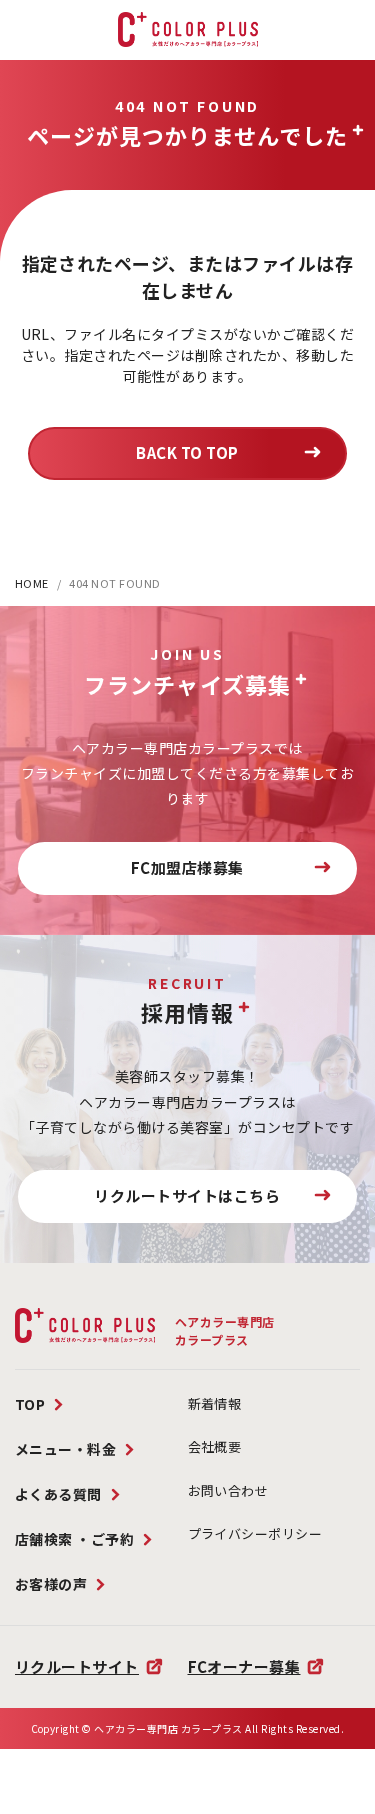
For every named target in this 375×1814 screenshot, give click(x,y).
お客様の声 (51, 1584)
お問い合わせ (228, 1490)
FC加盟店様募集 (187, 867)
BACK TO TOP (187, 452)
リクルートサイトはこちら (187, 1195)
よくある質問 (58, 1494)
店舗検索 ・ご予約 (75, 1539)
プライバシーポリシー (255, 1533)
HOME (32, 583)
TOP (30, 1404)
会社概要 (215, 1446)
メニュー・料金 (66, 1449)
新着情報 (215, 1403)
